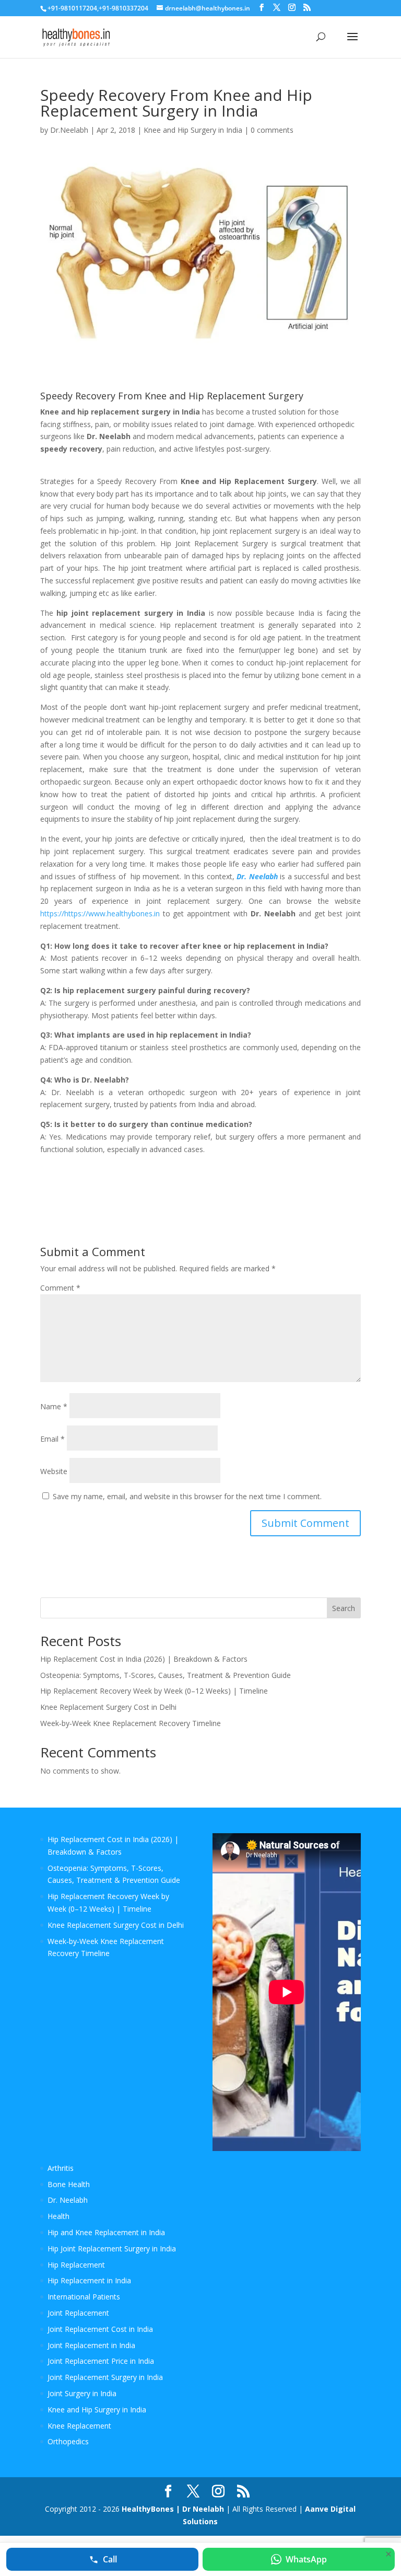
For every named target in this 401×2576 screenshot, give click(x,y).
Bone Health (69, 2184)
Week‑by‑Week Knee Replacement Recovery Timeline (131, 1723)
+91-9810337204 (123, 8)
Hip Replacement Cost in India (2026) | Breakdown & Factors (144, 1659)
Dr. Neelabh (68, 2200)
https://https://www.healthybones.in (100, 913)
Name (54, 1406)
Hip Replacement (76, 2265)
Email (52, 1439)
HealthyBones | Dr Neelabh (173, 2509)
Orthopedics (68, 2441)
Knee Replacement (79, 2426)
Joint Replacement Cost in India (100, 2329)
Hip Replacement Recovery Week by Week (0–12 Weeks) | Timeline (154, 1691)
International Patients (84, 2297)
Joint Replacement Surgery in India (105, 2377)
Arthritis (61, 2168)
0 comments (272, 130)
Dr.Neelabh (69, 130)
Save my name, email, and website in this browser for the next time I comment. (187, 1496)
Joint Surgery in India (82, 2393)
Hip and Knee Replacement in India (106, 2232)
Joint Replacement (78, 2313)
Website (54, 1471)
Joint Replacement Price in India (101, 2361)
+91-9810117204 (72, 8)
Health (58, 2216)
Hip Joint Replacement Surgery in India (112, 2249)
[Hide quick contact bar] (388, 2554)
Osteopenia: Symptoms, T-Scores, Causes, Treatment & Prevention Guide (166, 1675)
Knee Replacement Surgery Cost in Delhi (108, 1707)
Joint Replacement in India (91, 2345)
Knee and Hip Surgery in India (193, 130)
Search (344, 1608)
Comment (60, 1288)
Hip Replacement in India (89, 2280)
